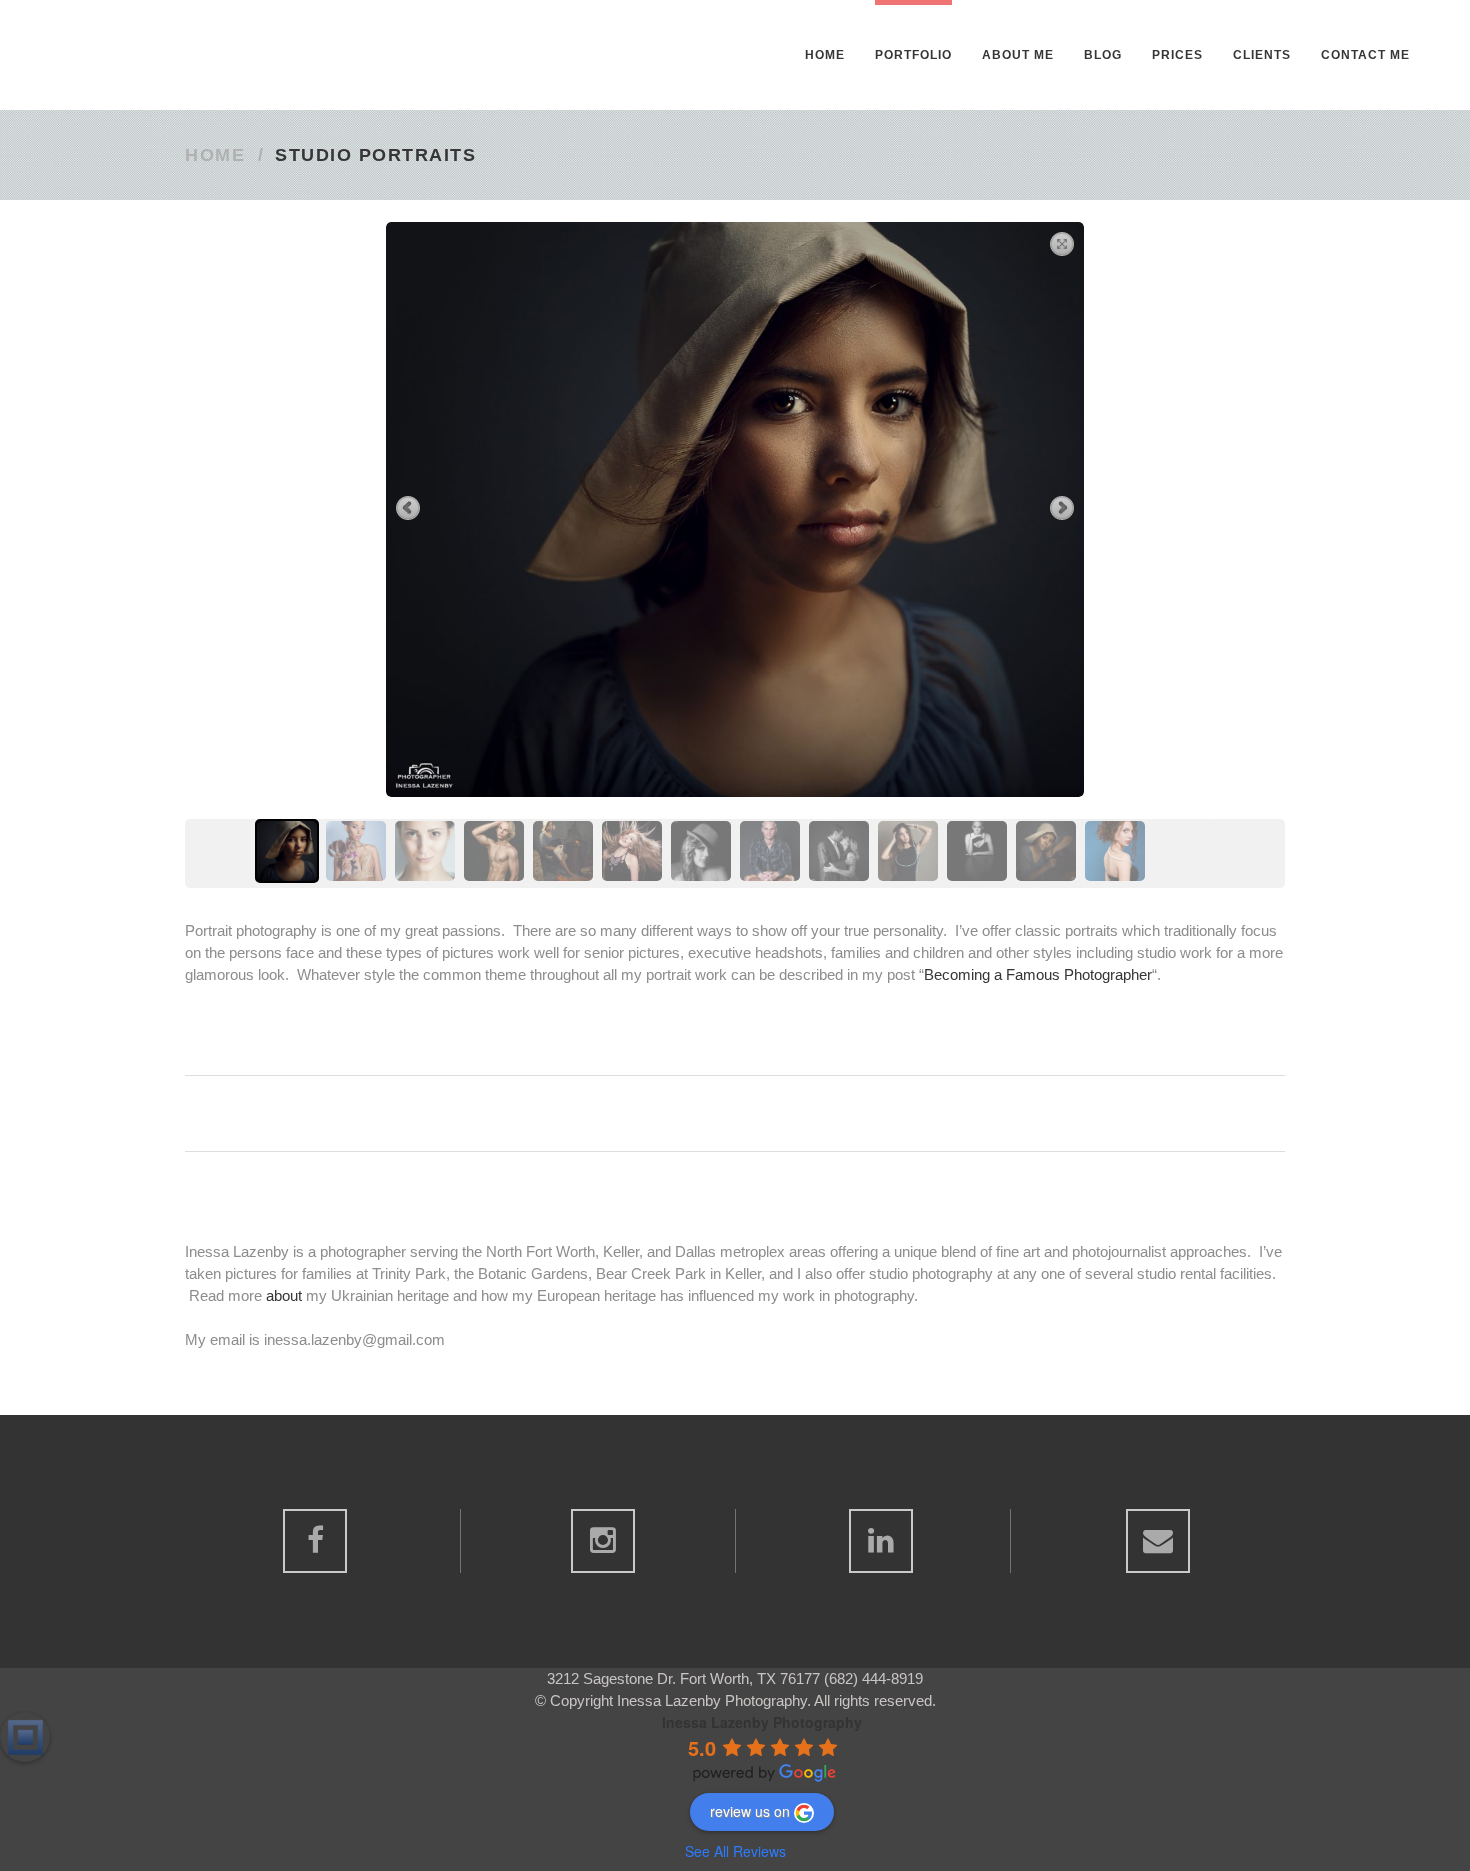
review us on (750, 1811)
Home (215, 155)
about (284, 1295)
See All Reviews (735, 1851)
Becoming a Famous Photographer (1038, 974)
